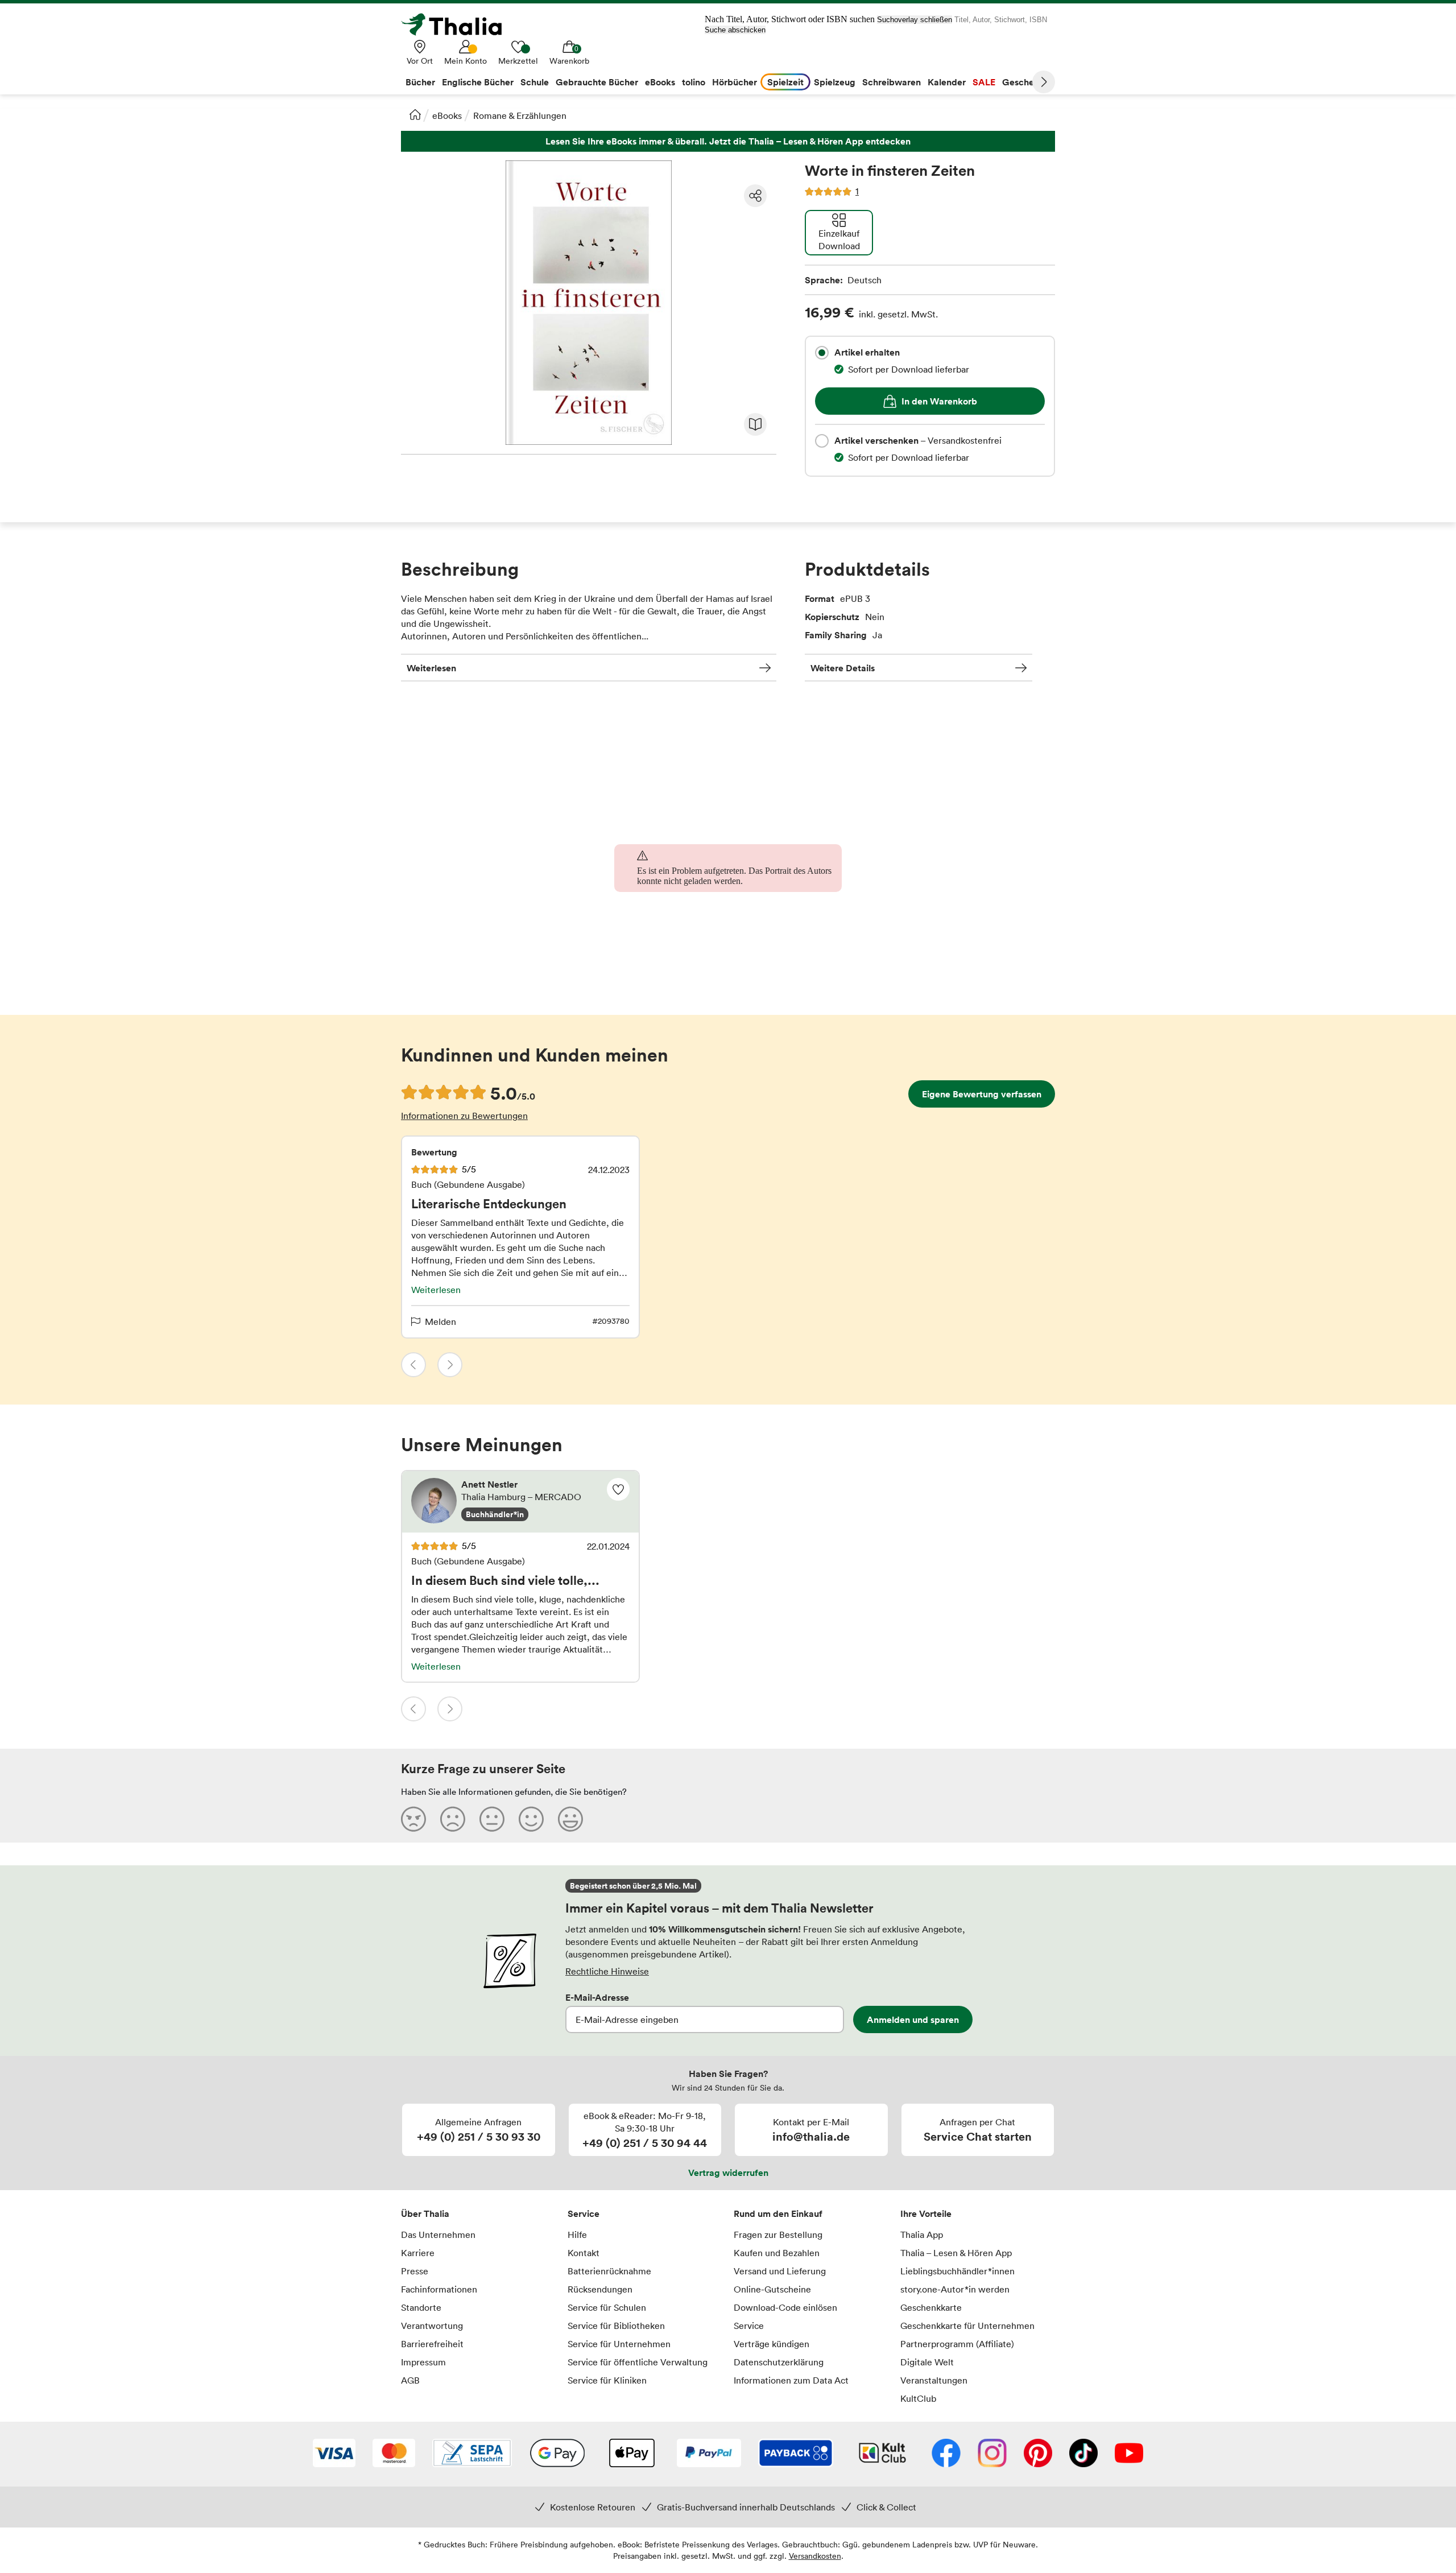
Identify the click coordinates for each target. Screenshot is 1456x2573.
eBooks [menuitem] (660, 82)
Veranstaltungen (934, 2380)
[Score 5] (570, 1819)
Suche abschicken (735, 30)
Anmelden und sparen (913, 2019)
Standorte (421, 2307)
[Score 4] (531, 1819)
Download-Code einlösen (785, 2307)
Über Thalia (425, 2213)
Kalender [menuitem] (947, 82)
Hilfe (577, 2235)
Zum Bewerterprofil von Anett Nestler (520, 1502)
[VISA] (334, 2454)
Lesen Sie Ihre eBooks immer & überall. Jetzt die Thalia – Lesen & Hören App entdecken (728, 141)
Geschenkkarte (931, 2307)
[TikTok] (1083, 2454)
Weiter (1044, 82)
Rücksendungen (600, 2289)
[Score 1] (413, 1819)
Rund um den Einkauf (778, 2213)
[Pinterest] (1038, 2454)
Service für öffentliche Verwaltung (638, 2362)
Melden (440, 1321)
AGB (410, 2380)
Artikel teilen (755, 196)
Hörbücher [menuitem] (735, 82)
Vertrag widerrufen (728, 2173)
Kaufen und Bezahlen (777, 2253)
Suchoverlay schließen (915, 20)
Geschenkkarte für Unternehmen (967, 2326)
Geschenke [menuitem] (1026, 82)
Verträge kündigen (772, 2344)
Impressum (423, 2362)
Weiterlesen (431, 668)
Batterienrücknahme (609, 2271)
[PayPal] (709, 2454)
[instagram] (992, 2454)
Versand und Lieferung (780, 2271)
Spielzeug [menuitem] (835, 82)
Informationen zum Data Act (791, 2380)
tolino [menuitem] (694, 82)
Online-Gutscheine (772, 2289)
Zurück (413, 1365)
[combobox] (822, 353)
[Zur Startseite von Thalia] (458, 24)
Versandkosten (815, 2556)
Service (584, 2213)
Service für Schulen (607, 2307)
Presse (415, 2271)
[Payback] (796, 2454)
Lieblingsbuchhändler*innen (957, 2271)
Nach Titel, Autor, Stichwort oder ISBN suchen (790, 19)
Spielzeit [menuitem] (785, 82)
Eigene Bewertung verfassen (982, 1094)
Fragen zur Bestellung (778, 2235)
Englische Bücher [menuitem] (478, 82)
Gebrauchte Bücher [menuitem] (597, 82)
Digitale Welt (927, 2362)
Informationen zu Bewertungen (464, 1116)
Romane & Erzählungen (520, 115)
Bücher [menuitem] (420, 82)
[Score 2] (453, 1819)
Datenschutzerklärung (779, 2362)
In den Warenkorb (939, 401)
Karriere (418, 2253)
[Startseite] (415, 114)
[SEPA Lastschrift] (472, 2454)
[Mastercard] (394, 2454)
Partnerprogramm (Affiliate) (957, 2344)
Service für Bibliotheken (616, 2326)
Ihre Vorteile (926, 2213)
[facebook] (946, 2454)
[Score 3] (492, 1819)
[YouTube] (1129, 2454)
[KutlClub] (882, 2454)
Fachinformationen (439, 2289)
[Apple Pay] (631, 2454)
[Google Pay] (557, 2454)
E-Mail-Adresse (597, 1997)
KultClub (918, 2398)
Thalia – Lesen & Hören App (956, 2253)
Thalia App (922, 2235)
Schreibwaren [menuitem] (892, 82)
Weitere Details (843, 668)
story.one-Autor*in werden (955, 2289)
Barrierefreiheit (432, 2344)
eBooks (447, 115)
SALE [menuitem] (984, 82)
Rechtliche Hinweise (607, 1971)
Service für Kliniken (607, 2380)
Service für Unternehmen (619, 2344)
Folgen (618, 1489)
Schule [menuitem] (535, 82)
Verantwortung (432, 2326)
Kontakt (584, 2253)
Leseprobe (755, 424)
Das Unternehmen (438, 2235)
